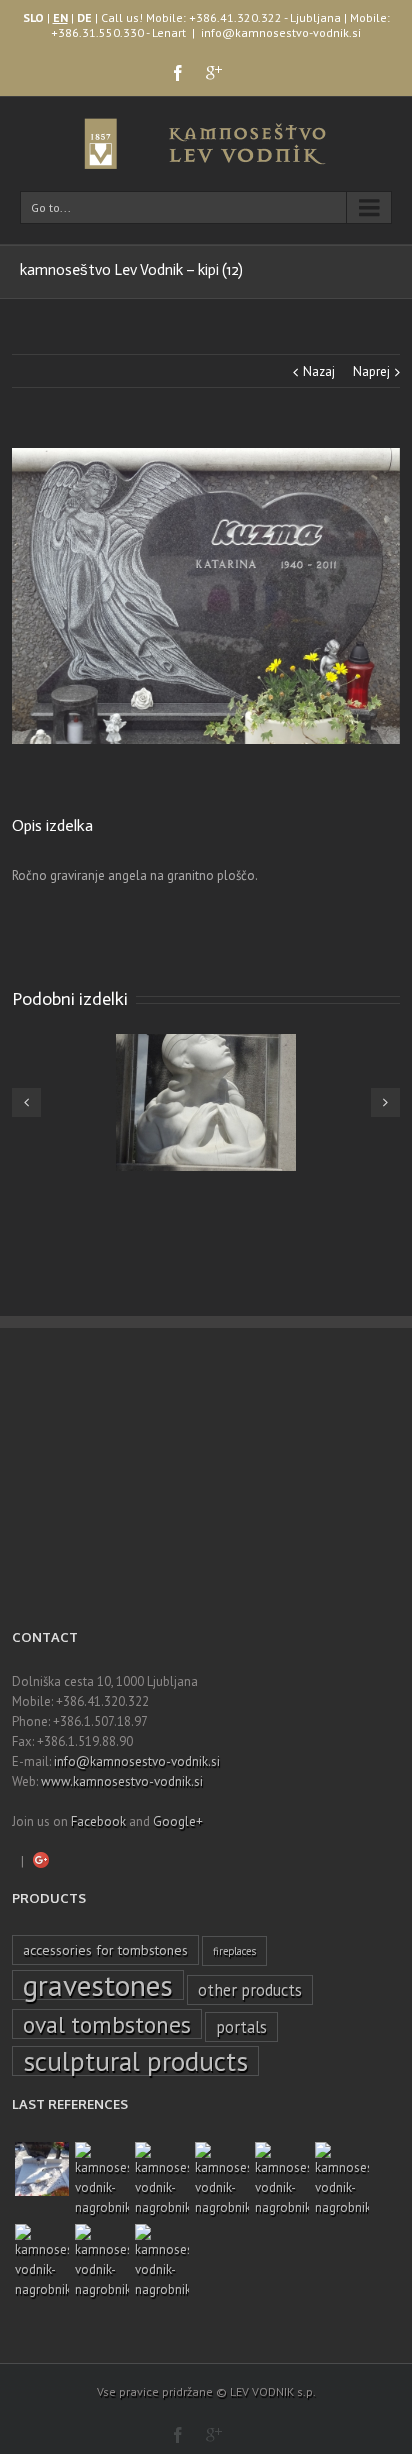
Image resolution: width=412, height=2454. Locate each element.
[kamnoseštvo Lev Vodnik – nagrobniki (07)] (42, 2262)
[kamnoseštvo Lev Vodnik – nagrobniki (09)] (282, 2180)
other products (250, 1990)
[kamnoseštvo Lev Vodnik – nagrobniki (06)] (102, 2262)
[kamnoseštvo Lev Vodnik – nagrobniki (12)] (162, 2180)
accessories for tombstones (105, 1950)
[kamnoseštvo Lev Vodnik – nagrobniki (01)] (162, 2262)
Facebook (98, 1821)
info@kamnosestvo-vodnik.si (281, 32)
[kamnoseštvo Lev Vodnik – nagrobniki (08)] (342, 2180)
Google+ (178, 1821)
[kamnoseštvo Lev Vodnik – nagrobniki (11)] (222, 2180)
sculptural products (135, 2061)
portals (241, 2027)
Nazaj (319, 371)
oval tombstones (107, 2024)
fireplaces (234, 1951)
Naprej (371, 371)
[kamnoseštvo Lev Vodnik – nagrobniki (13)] (102, 2180)
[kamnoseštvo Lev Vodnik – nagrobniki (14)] (42, 2169)
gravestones (98, 1985)
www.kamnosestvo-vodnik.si (122, 1781)
